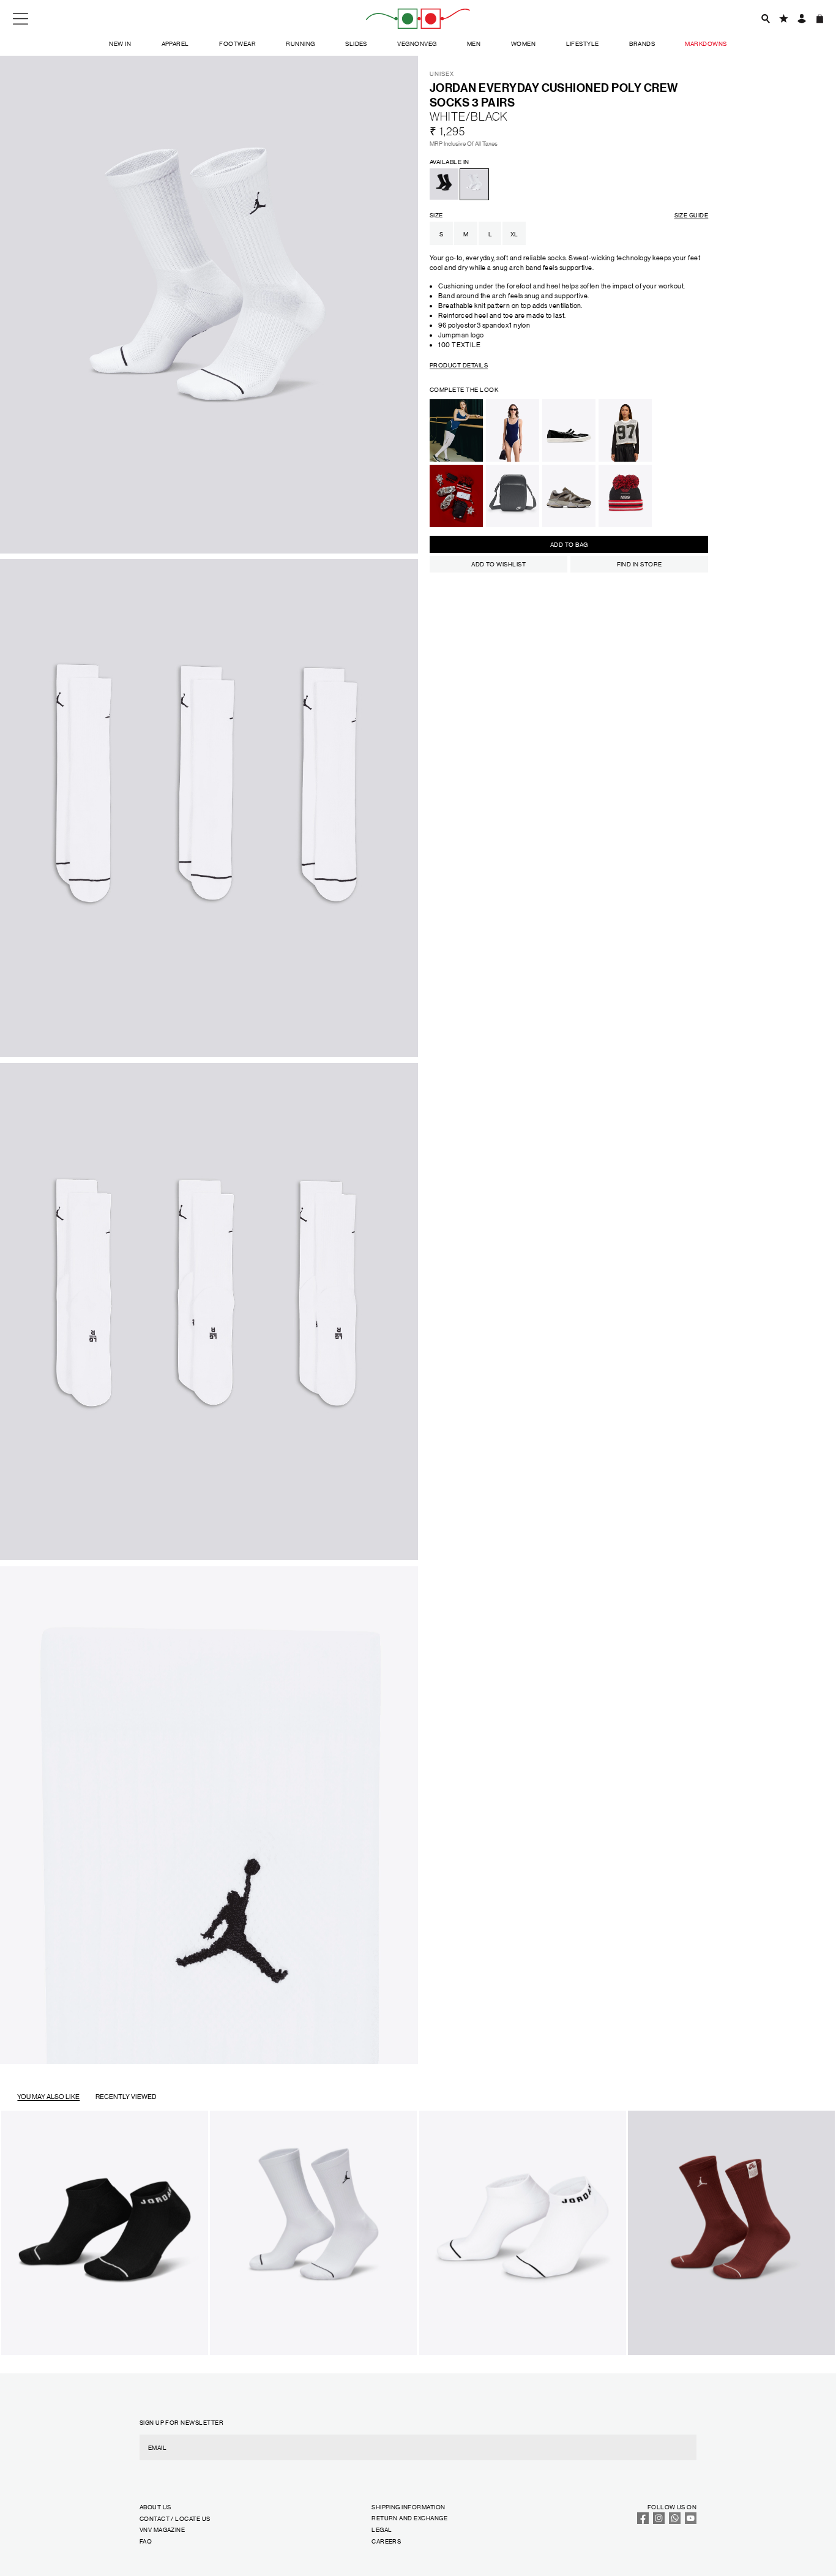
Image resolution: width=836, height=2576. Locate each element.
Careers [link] (386, 2541)
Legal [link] (382, 2529)
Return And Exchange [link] (409, 2518)
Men (474, 43)
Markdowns (706, 43)
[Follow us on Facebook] (643, 2521)
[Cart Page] (820, 19)
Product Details (459, 365)
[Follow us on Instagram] (659, 2521)
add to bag (569, 544)
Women (523, 43)
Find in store (640, 564)
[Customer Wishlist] (784, 19)
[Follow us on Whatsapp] (675, 2521)
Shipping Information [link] (408, 2507)
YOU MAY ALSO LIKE (48, 2097)
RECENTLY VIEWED (126, 2097)
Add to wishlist (498, 564)
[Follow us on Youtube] (691, 2521)
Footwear (237, 43)
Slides (356, 43)
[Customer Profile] (801, 19)
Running (300, 43)
